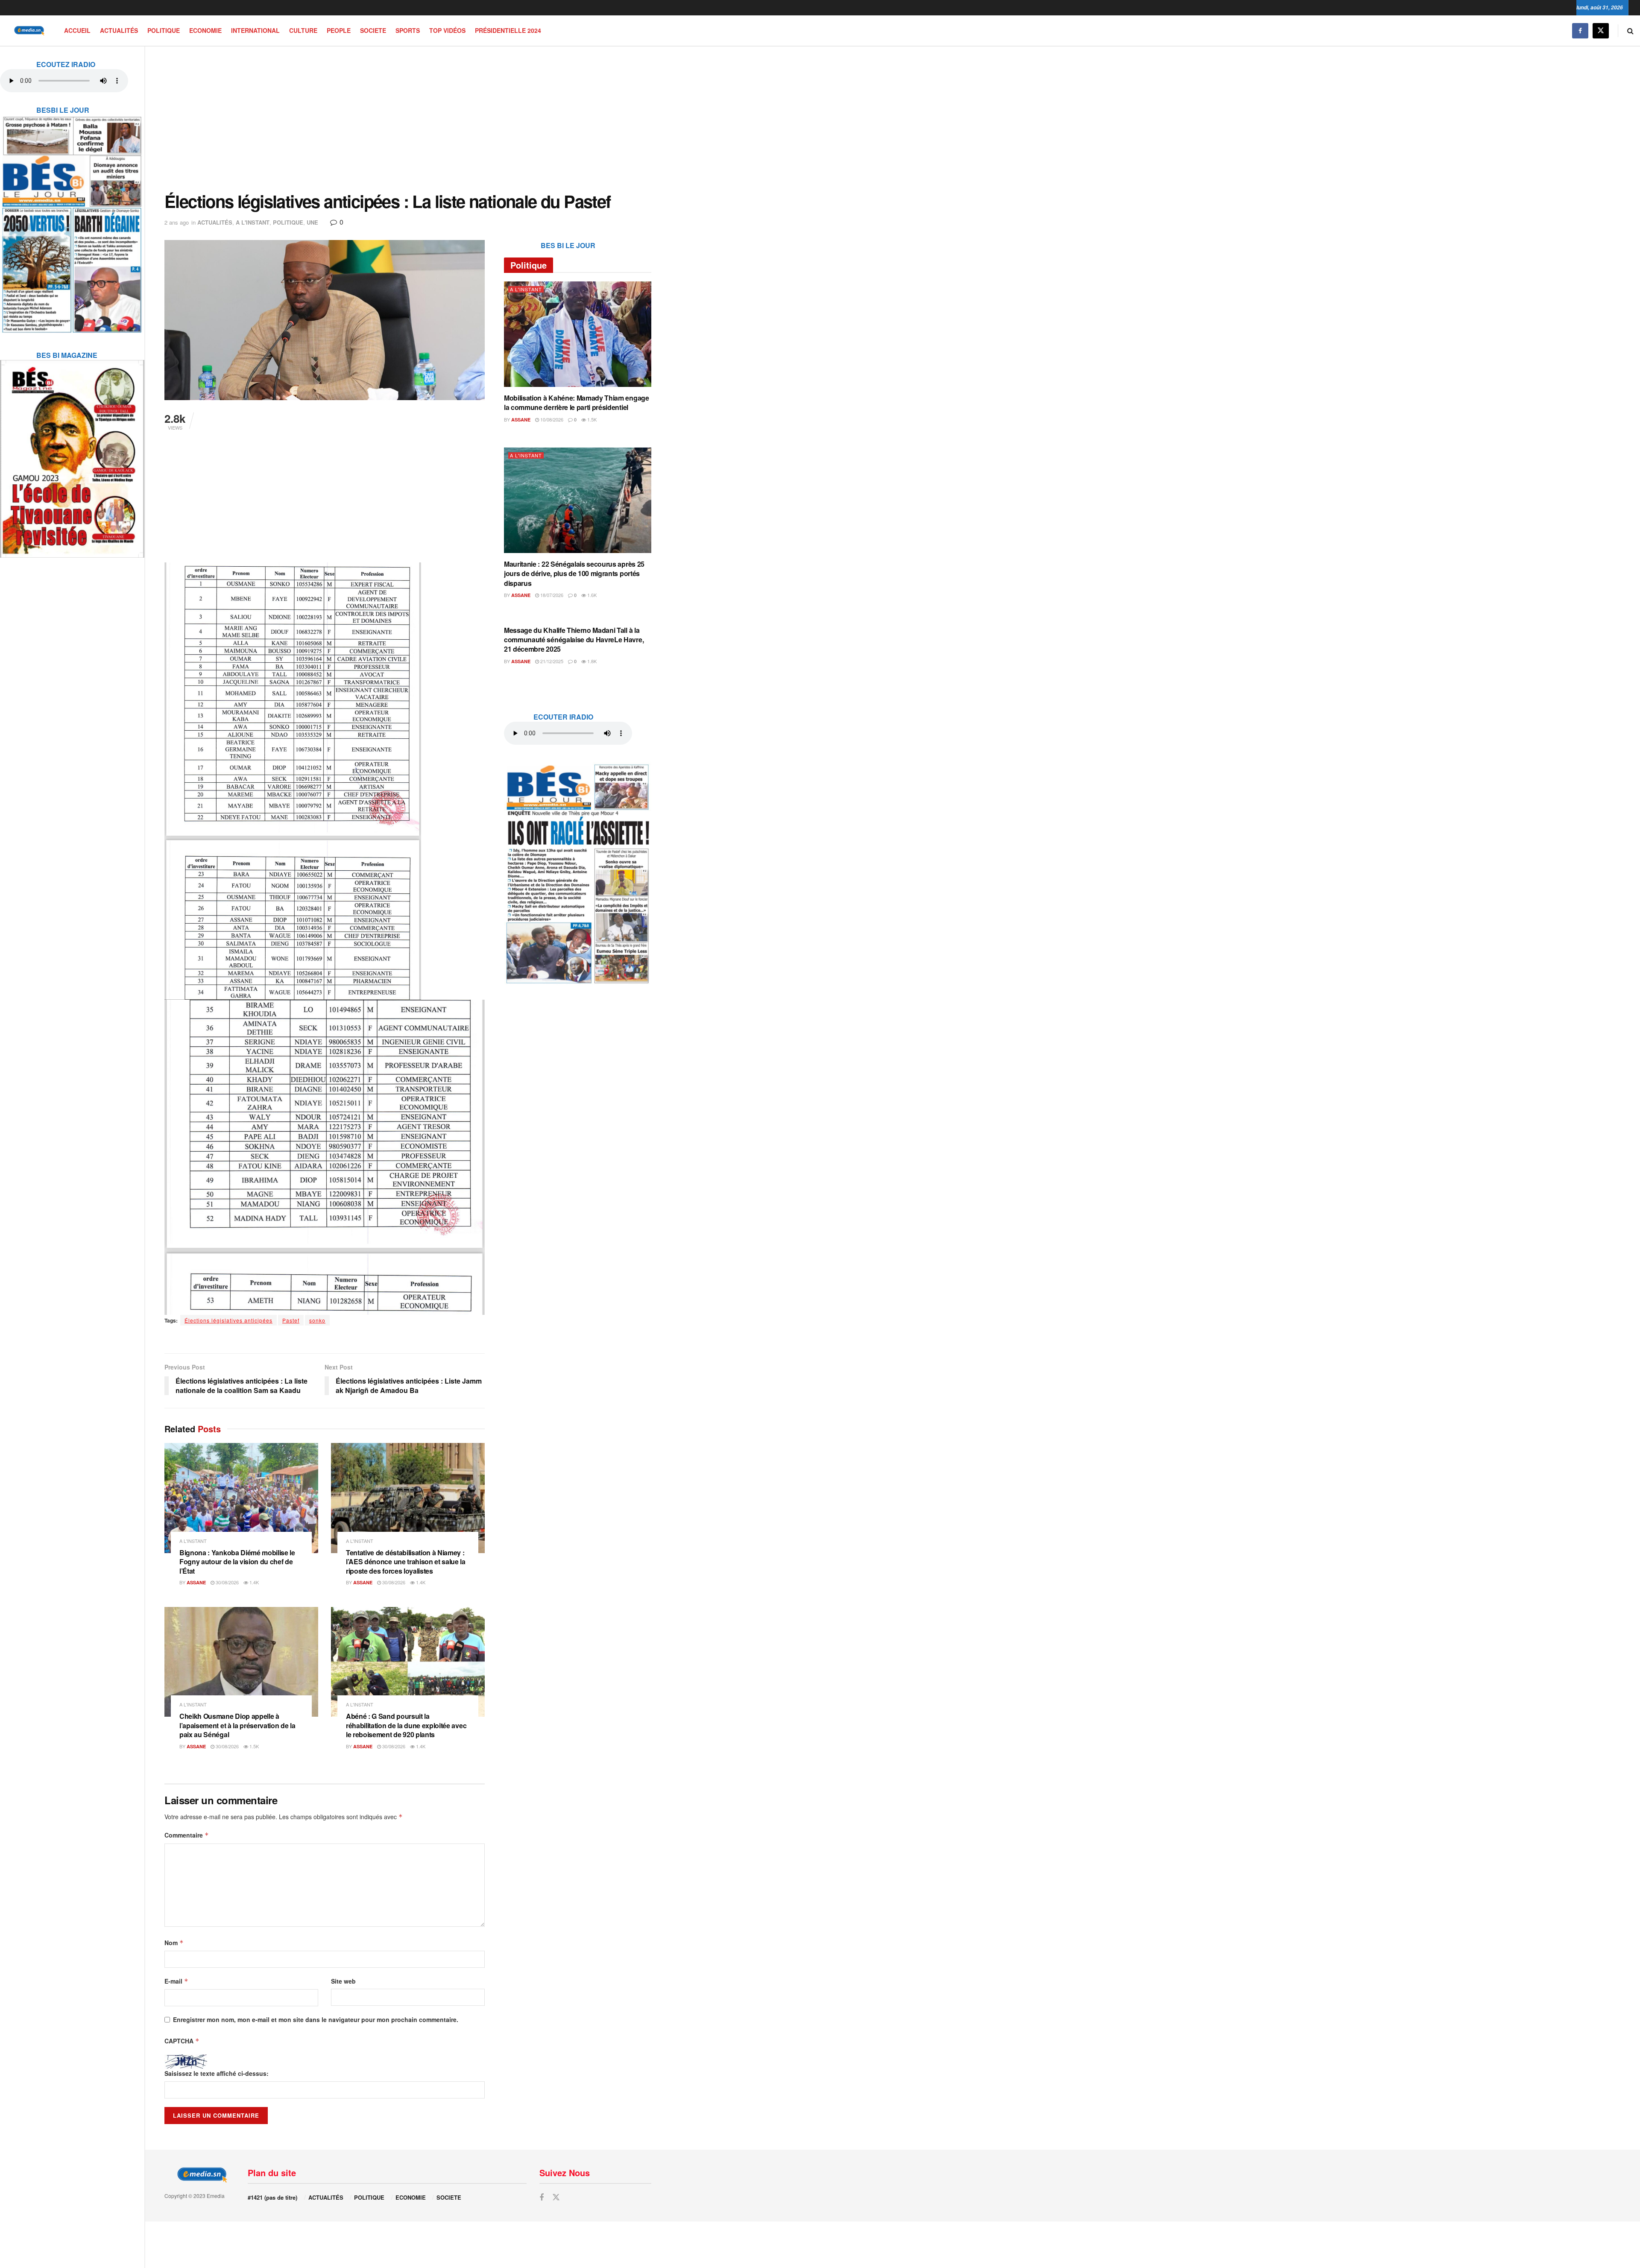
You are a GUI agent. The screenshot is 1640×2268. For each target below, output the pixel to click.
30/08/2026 (227, 1582)
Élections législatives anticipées (228, 1320)
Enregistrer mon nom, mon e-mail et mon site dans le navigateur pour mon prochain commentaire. (316, 2019)
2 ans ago (177, 222)
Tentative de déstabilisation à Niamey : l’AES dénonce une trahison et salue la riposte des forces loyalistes (406, 1562)
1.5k (253, 1746)
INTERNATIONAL (255, 30)
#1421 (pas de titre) (272, 2197)
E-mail (176, 1981)
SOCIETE (373, 30)
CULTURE (303, 30)
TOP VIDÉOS (447, 30)
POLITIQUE (164, 30)
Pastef (291, 1320)
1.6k (591, 595)
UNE (312, 222)
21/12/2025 (551, 661)
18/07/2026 (551, 595)
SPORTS (408, 30)
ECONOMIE (205, 30)
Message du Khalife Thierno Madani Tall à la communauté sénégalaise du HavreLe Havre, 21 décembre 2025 (574, 640)
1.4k (253, 1582)
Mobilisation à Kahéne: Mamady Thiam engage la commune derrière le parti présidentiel (577, 402)
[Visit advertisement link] (72, 219)
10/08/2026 (551, 419)
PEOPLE (339, 30)
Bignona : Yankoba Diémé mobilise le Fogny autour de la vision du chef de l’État (237, 1562)
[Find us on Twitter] (1601, 31)
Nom (174, 1943)
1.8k (591, 661)
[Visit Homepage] (28, 31)
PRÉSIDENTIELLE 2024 (508, 30)
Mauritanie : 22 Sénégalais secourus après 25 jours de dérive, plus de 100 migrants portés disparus (574, 574)
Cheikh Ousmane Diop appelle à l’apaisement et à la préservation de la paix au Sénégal (237, 1725)
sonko (317, 1320)
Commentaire (187, 1835)
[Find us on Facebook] (1580, 31)
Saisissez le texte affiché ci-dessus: (217, 2073)
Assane (196, 1582)
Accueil (77, 30)
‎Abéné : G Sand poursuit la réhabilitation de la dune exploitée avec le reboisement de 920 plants (406, 1725)
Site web (343, 1981)
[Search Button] (1630, 31)
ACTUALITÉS (119, 30)
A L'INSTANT (253, 222)
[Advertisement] (408, 119)
